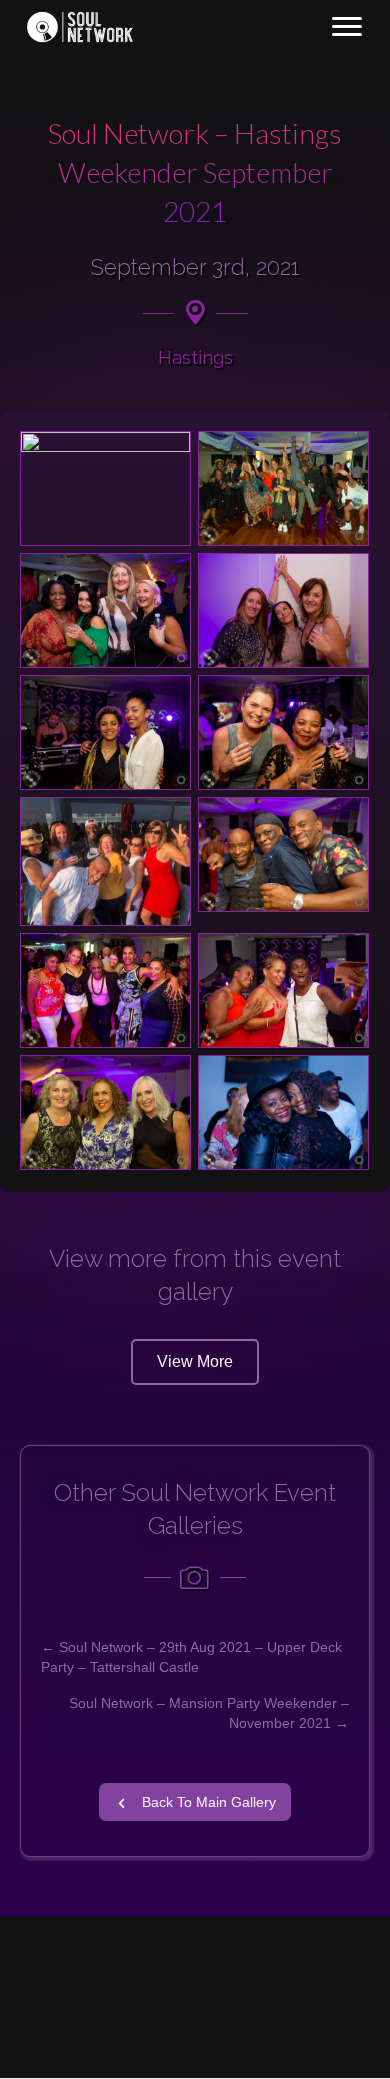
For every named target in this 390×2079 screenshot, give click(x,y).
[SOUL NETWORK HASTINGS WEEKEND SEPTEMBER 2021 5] (283, 610)
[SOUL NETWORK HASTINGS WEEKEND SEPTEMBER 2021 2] (105, 488)
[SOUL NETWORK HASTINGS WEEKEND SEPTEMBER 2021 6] (105, 732)
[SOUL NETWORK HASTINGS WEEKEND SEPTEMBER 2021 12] (283, 990)
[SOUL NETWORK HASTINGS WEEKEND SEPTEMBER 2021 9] (105, 861)
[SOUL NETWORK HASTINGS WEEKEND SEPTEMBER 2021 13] (105, 1112)
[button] (195, 1362)
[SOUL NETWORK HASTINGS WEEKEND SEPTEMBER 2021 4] (105, 610)
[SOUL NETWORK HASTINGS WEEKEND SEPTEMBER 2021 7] (283, 732)
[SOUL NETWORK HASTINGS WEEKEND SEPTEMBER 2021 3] (283, 488)
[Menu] (347, 27)
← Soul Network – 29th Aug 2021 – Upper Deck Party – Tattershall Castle (191, 1657)
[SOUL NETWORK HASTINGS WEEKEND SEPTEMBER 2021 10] (283, 854)
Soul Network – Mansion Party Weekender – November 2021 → (209, 1713)
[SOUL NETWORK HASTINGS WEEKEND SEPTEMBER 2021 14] (283, 1112)
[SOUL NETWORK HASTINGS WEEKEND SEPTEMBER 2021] (105, 990)
